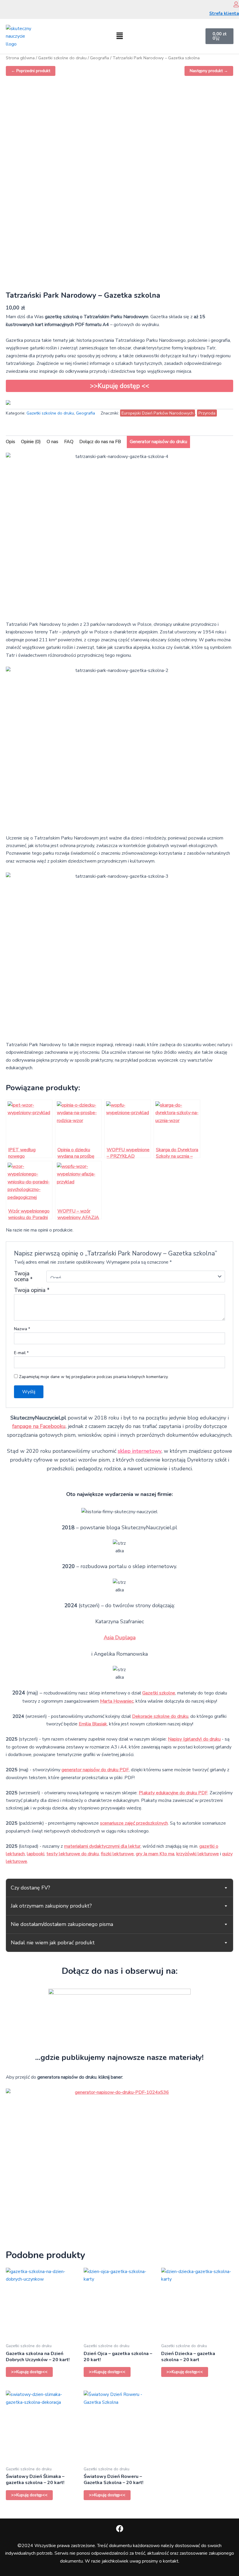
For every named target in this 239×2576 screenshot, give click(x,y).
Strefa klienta (224, 13)
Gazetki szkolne (159, 1693)
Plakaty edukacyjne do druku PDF (173, 1793)
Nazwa (22, 1329)
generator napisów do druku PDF (95, 1770)
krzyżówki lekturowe (198, 1854)
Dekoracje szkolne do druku (160, 1716)
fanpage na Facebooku (39, 1426)
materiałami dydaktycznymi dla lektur (102, 1846)
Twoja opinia (32, 1290)
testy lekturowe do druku (73, 1854)
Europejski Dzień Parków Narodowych (158, 413)
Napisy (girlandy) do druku (194, 1739)
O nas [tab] (52, 442)
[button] (119, 36)
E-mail (21, 1353)
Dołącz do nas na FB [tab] (100, 442)
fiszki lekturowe (117, 1854)
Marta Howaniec (117, 1701)
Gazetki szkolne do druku (62, 58)
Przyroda (207, 413)
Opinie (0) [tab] (31, 442)
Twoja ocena (23, 1276)
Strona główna (20, 58)
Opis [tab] (10, 442)
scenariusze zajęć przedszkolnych (134, 1823)
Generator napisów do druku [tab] (158, 442)
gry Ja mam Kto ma (155, 1854)
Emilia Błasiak (93, 1724)
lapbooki (36, 1854)
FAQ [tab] (69, 442)
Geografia (100, 58)
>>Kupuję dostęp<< (29, 2372)
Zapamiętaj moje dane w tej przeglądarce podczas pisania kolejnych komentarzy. (94, 1377)
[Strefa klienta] (236, 4)
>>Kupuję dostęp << (120, 386)
